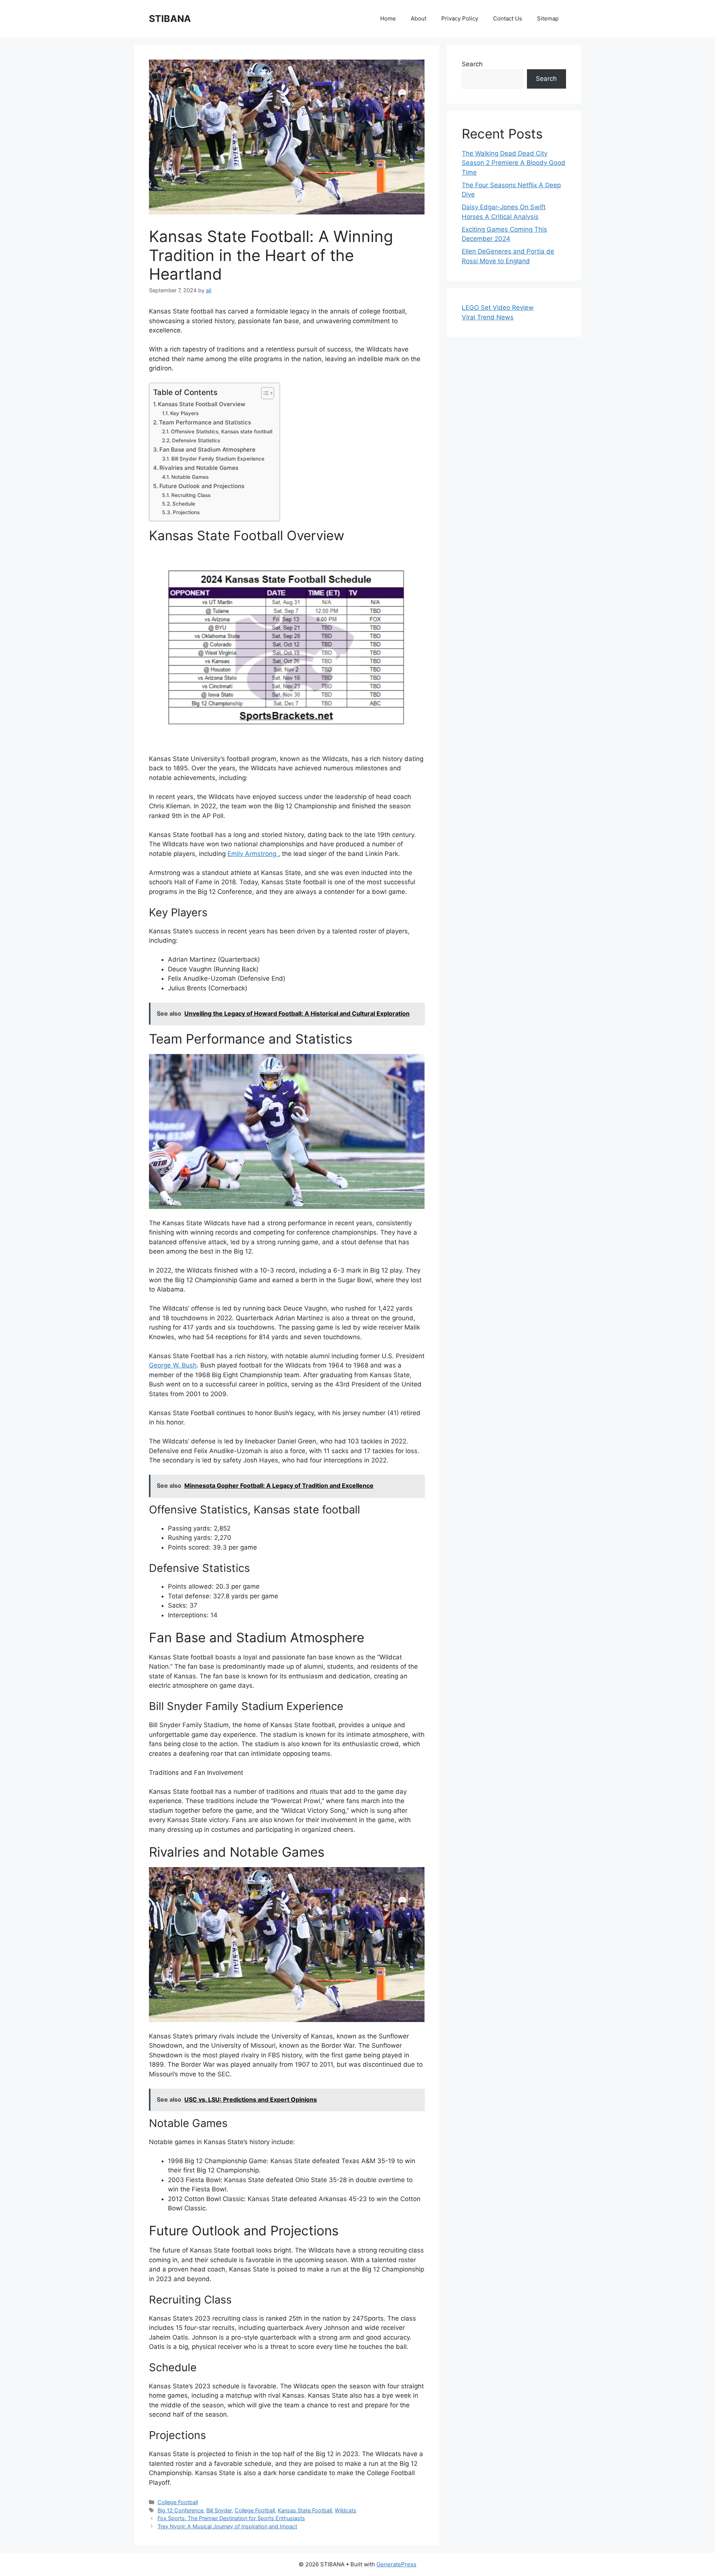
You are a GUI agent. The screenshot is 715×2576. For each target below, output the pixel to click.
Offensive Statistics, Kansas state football (222, 432)
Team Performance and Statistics (205, 422)
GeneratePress (396, 2564)
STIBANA (170, 19)
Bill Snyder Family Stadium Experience (218, 459)
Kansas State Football (305, 2510)
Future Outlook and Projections (202, 486)
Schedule (184, 504)
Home (388, 18)
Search (472, 64)
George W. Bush (173, 1365)
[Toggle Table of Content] (264, 393)
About (419, 18)
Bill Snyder (219, 2510)
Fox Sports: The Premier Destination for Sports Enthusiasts (231, 2518)
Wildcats (346, 2510)
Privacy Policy (460, 18)
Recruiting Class (191, 495)
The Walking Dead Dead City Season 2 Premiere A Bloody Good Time (514, 163)
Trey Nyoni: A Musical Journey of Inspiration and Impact (227, 2526)
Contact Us (508, 18)
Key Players (184, 413)
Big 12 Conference (180, 2510)
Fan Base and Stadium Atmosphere (207, 450)
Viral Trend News (488, 317)
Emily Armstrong (253, 854)
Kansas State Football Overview (202, 404)
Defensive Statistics (196, 440)
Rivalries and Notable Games (199, 468)
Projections (186, 512)
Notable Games (190, 477)
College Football (178, 2502)
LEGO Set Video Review (498, 308)
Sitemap (548, 18)
